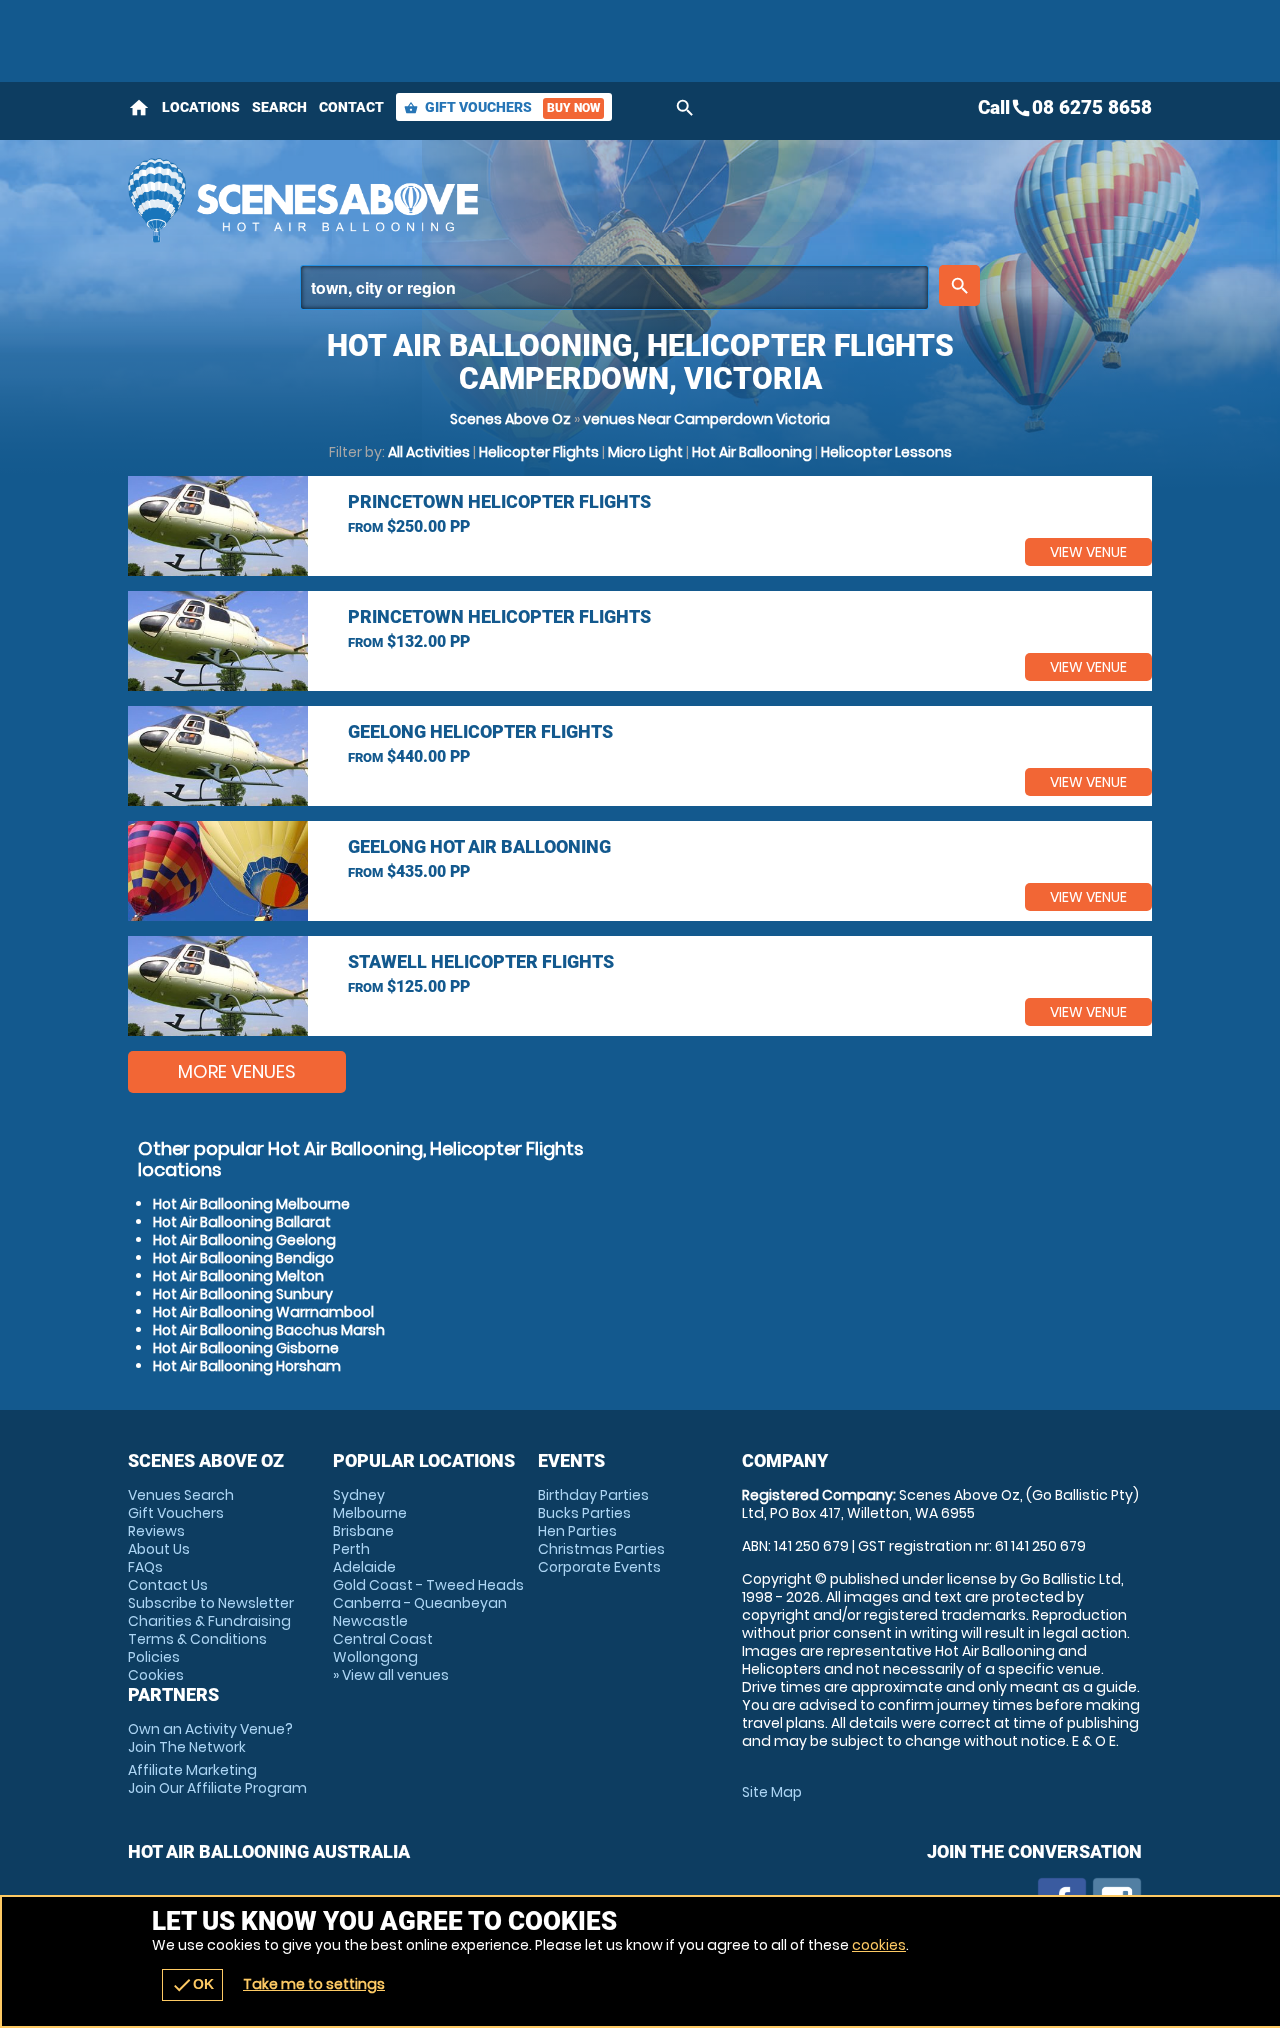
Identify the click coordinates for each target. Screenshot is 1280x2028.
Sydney (359, 1495)
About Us (159, 1549)
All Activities (429, 452)
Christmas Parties (601, 1549)
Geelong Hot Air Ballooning (479, 846)
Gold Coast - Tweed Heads (428, 1585)
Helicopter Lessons (886, 452)
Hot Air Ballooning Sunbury (243, 1294)
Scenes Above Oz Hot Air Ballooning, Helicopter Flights (461, 200)
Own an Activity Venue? (210, 1738)
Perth (351, 1549)
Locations (201, 107)
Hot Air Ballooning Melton (238, 1276)
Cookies (156, 1675)
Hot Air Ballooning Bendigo (243, 1258)
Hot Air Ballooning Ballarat (242, 1222)
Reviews (156, 1531)
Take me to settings (314, 1984)
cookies (879, 1945)
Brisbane (363, 1531)
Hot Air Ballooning (752, 452)
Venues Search (181, 1495)
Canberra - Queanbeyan (420, 1603)
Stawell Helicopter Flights (481, 961)
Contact (351, 107)
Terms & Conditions (197, 1639)
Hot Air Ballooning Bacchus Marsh (269, 1330)
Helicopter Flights (539, 452)
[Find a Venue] (614, 287)
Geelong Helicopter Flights (480, 731)
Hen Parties (577, 1531)
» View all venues (391, 1675)
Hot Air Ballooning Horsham (247, 1366)
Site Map (772, 1792)
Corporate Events (599, 1567)
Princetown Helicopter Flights (499, 501)
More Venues (237, 1071)
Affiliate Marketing (217, 1779)
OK (192, 1985)
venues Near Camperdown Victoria (706, 419)
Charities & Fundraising (209, 1621)
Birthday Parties (593, 1495)
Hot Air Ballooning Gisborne (246, 1348)
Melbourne (370, 1513)
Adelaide (364, 1567)
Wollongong (375, 1657)
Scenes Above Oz (510, 419)
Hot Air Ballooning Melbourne (251, 1204)
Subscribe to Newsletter (211, 1603)
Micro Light (645, 452)
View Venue (1088, 552)
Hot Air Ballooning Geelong (244, 1240)
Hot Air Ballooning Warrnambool (263, 1312)
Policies (154, 1657)
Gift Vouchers (502, 107)
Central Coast (383, 1639)
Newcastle (370, 1621)
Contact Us (168, 1585)
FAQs (145, 1567)
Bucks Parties (584, 1513)
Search (279, 107)
